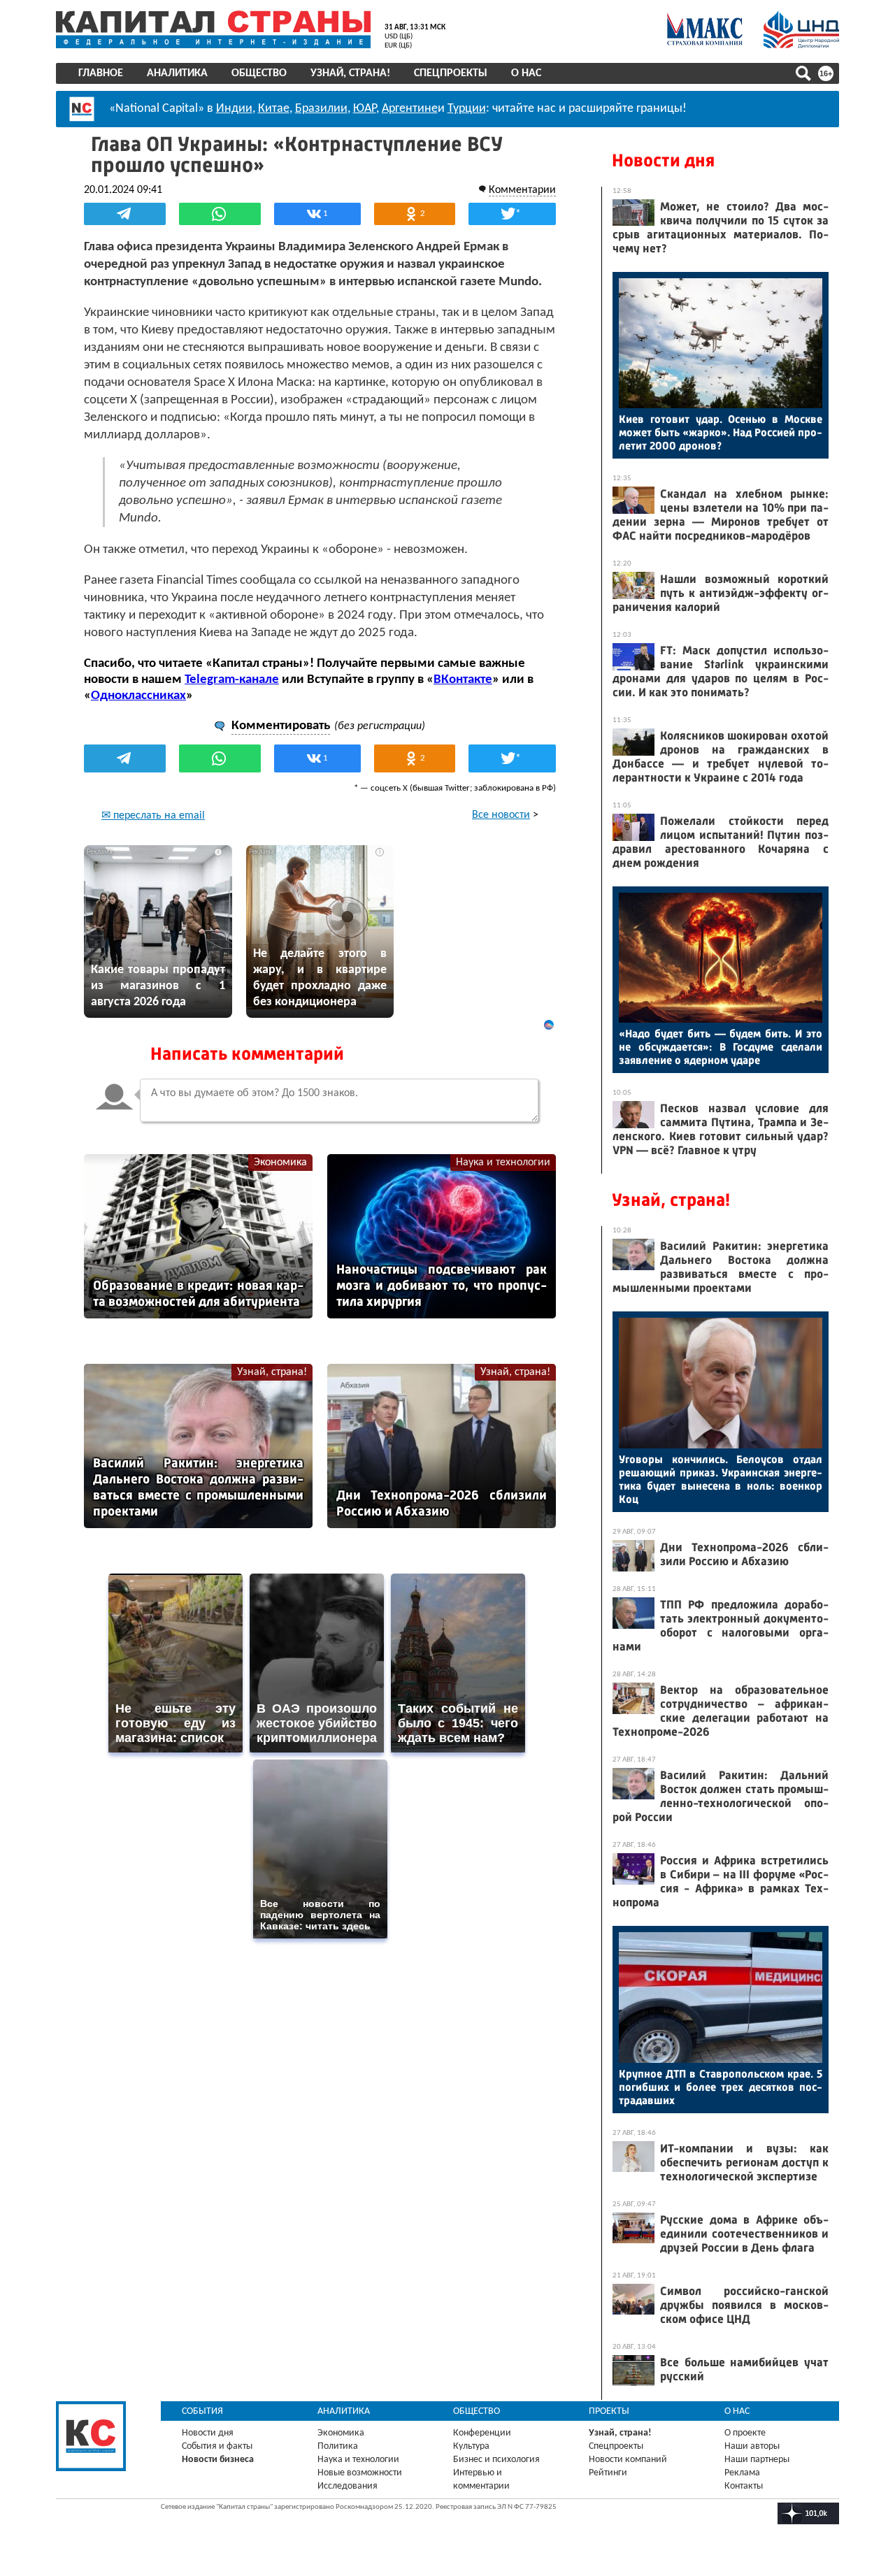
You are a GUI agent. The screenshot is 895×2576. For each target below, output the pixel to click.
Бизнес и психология (496, 2460)
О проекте (745, 2433)
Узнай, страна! (350, 73)
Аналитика (177, 73)
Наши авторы (752, 2446)
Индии (234, 109)
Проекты (609, 2411)
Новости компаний (628, 2460)
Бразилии (321, 109)
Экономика (280, 1163)
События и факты (217, 2446)
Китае (274, 109)
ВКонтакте (463, 680)
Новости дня (663, 160)
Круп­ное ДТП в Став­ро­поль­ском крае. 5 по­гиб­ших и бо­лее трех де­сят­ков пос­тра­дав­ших (721, 2087)
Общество (259, 73)
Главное (101, 73)
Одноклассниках (138, 696)
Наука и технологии (503, 1163)
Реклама (742, 2473)
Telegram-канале (232, 680)
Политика (338, 2446)
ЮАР (365, 109)
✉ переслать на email (153, 816)
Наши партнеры (757, 2460)
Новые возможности (360, 2473)
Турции (467, 109)
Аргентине (410, 109)
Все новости (501, 815)
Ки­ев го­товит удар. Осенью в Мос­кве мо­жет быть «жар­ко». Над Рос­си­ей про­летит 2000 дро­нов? (721, 432)
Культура (471, 2446)
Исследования (348, 2486)
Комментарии (522, 190)
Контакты (744, 2486)
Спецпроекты (451, 73)
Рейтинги (608, 2473)
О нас (526, 73)
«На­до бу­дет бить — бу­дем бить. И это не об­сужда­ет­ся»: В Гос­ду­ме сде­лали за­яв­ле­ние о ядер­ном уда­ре (721, 1047)
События (202, 2411)
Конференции (482, 2433)
